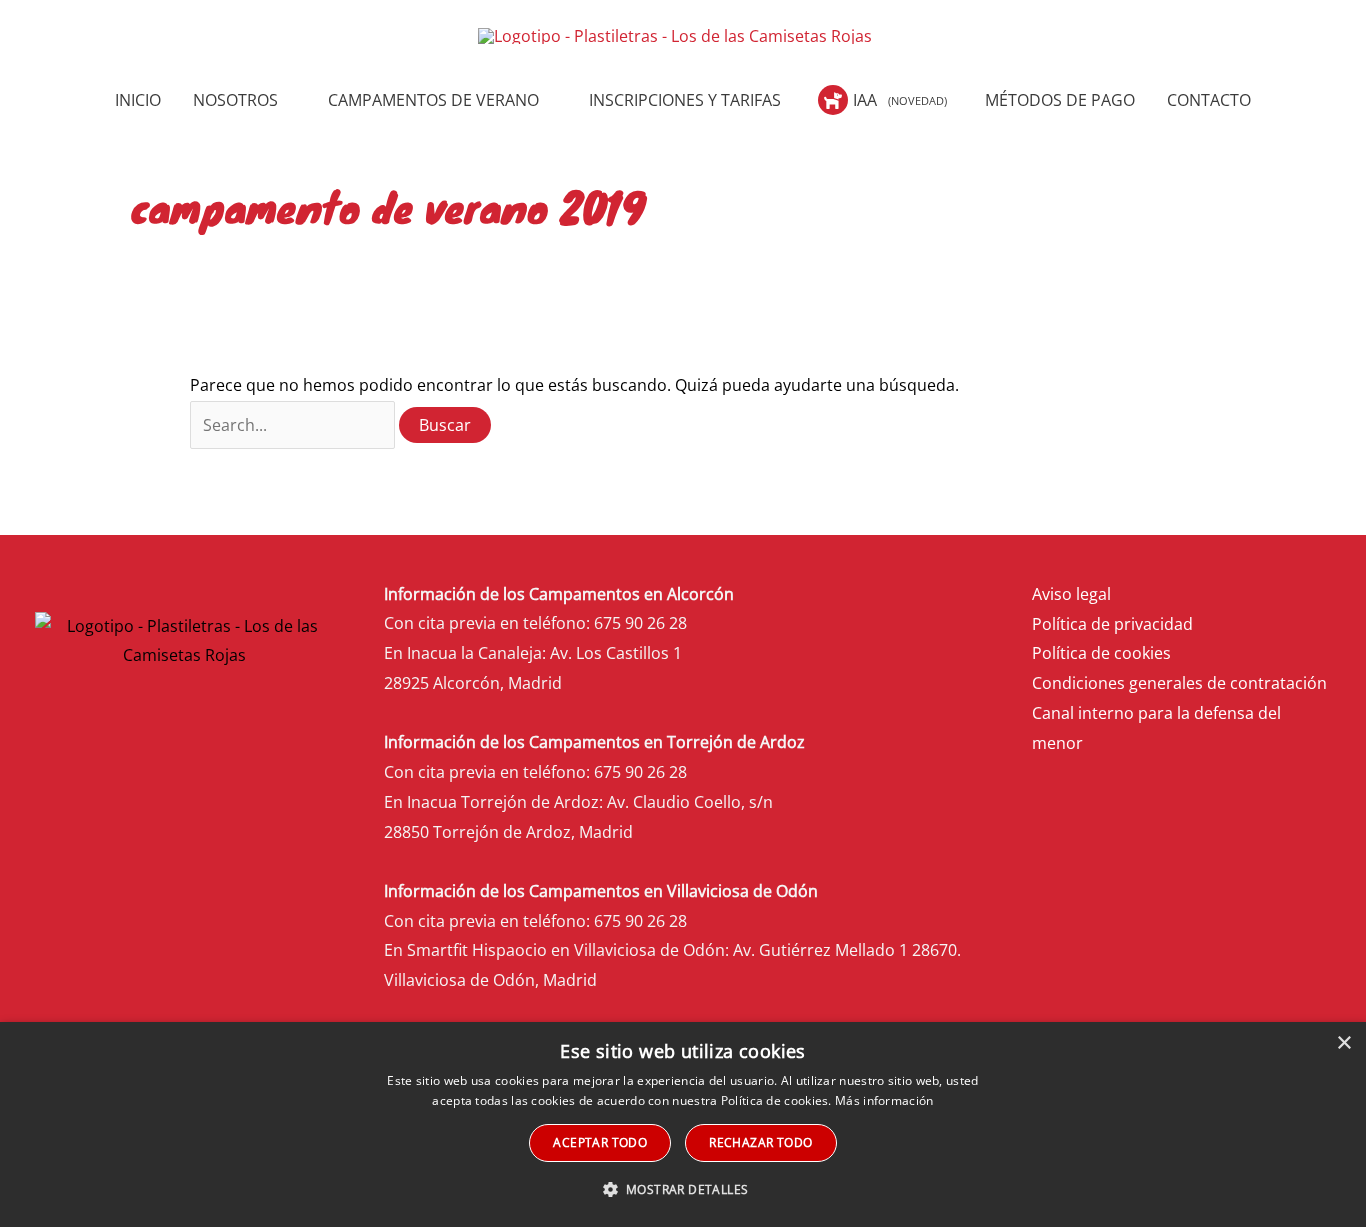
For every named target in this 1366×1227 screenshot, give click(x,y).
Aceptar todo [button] (600, 1142)
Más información (884, 1100)
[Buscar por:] (294, 425)
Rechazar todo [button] (760, 1142)
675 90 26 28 (640, 623)
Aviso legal (1071, 594)
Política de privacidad (1112, 624)
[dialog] (683, 1124)
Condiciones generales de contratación (1179, 683)
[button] (287, 100)
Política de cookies (1101, 653)
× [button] (1343, 1043)
